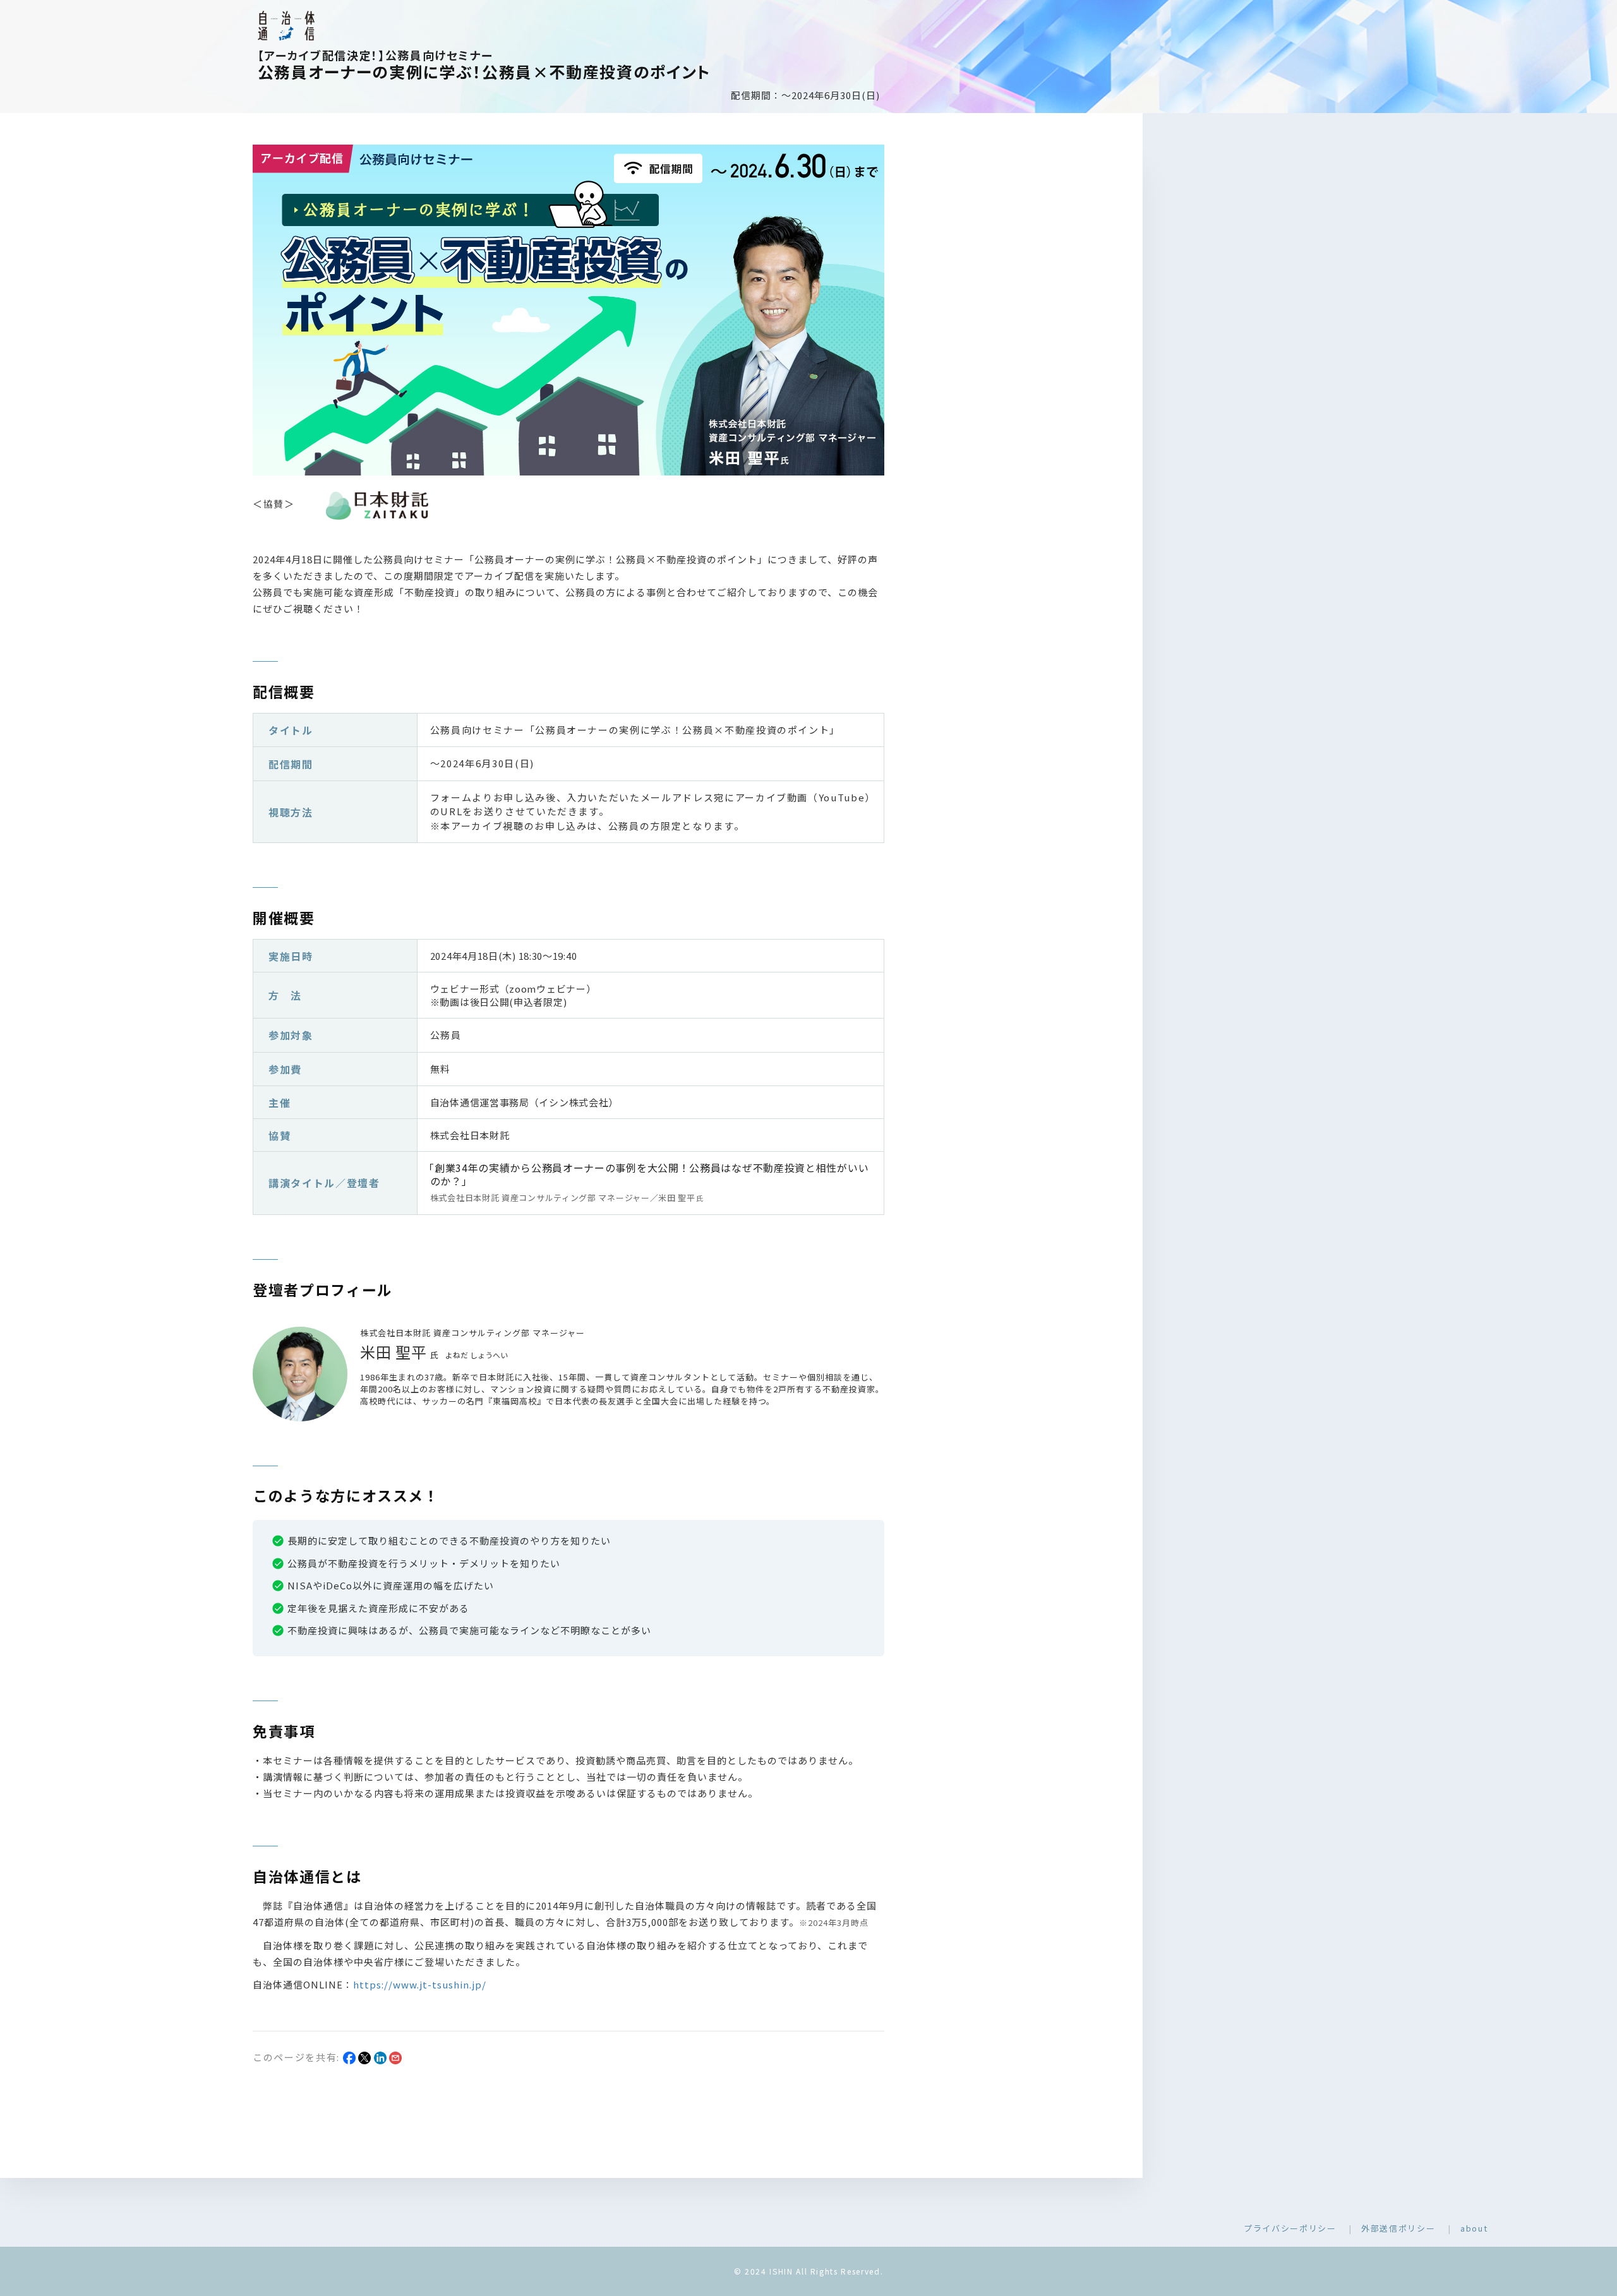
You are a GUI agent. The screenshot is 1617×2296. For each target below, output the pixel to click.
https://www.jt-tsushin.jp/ (420, 1984)
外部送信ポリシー (1398, 2228)
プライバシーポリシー (1290, 2228)
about (1474, 2228)
